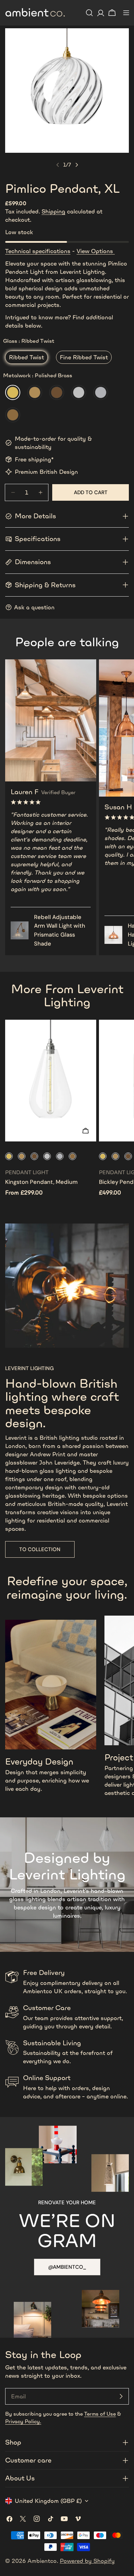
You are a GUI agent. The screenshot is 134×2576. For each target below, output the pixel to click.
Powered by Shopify (87, 2561)
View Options (96, 251)
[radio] (26, 357)
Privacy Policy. (23, 2421)
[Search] (89, 13)
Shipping (53, 211)
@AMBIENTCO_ (67, 2267)
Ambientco (42, 2561)
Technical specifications (38, 251)
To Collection (40, 1549)
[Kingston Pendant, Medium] (51, 1081)
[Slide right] (77, 165)
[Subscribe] (121, 2396)
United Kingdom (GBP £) (48, 2501)
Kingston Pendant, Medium (41, 1182)
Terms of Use (100, 2414)
